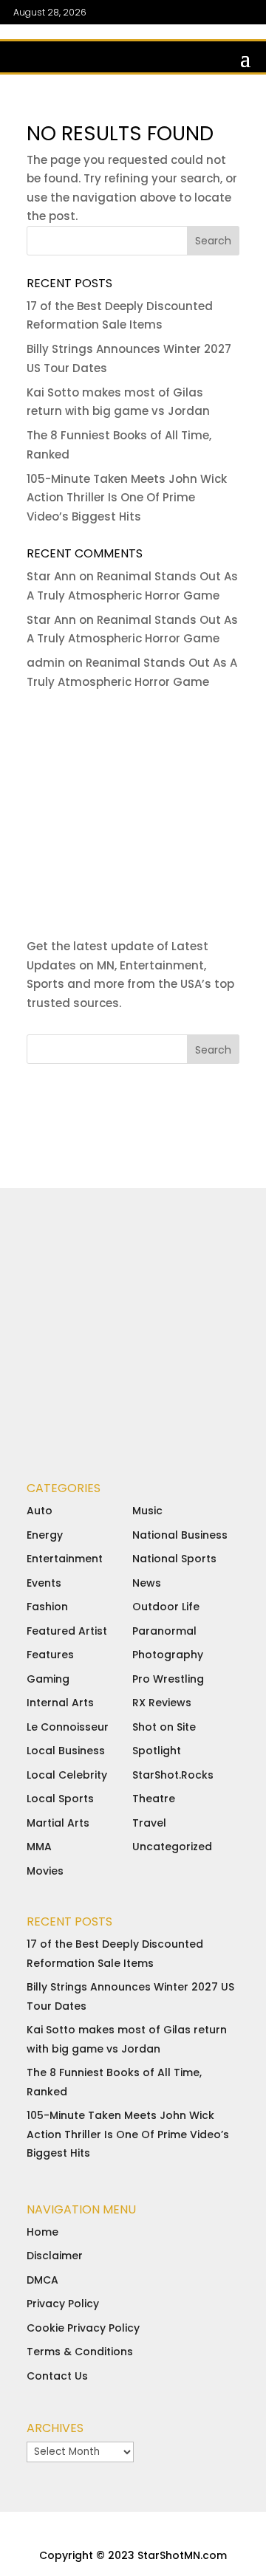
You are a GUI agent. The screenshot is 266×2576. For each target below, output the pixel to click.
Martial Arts (58, 1823)
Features (50, 1655)
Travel (149, 1823)
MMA (39, 1847)
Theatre (154, 1799)
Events (44, 1583)
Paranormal (164, 1631)
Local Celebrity (67, 1775)
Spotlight (157, 1751)
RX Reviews (162, 1703)
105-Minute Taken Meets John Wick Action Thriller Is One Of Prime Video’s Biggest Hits (127, 498)
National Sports (174, 1559)
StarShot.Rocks (173, 1775)
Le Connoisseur (68, 1727)
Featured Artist (67, 1631)
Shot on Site (164, 1727)
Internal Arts (60, 1703)
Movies (45, 1871)
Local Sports (60, 1799)
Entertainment (65, 1559)
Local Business (66, 1751)
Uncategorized (172, 1847)
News (147, 1583)
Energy (45, 1535)
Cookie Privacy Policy (83, 2328)
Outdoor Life (166, 1607)
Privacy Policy (63, 2304)
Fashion (47, 1607)
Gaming (48, 1679)
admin (46, 663)
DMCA (42, 2280)
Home (42, 2232)
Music (147, 1511)
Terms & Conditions (80, 2352)
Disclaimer (55, 2256)
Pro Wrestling (168, 1679)
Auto (40, 1511)
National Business (180, 1535)
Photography (168, 1655)
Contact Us (57, 2376)
